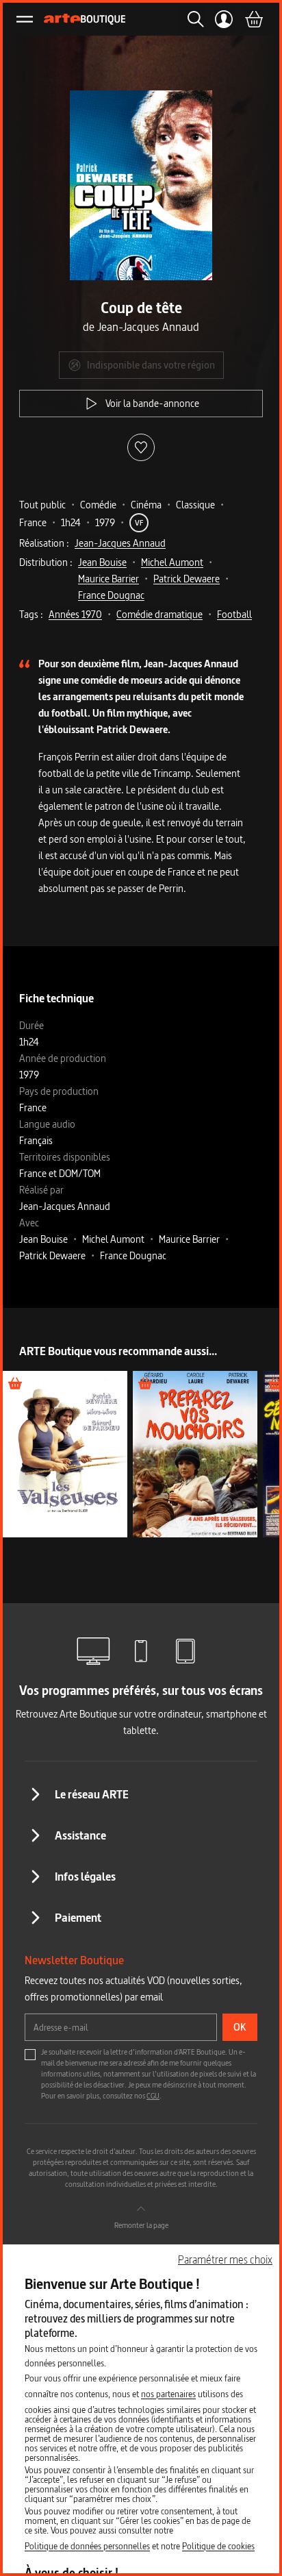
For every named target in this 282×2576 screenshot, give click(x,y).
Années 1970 (75, 614)
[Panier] (253, 19)
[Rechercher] (192, 19)
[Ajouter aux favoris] (141, 447)
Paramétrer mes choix (225, 2259)
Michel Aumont (172, 562)
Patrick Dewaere (187, 579)
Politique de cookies (218, 2546)
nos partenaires (168, 2394)
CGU (153, 2096)
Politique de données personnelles (87, 2546)
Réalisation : (44, 543)
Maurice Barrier (108, 579)
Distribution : (46, 562)
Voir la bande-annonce (152, 403)
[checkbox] (30, 2055)
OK (240, 2027)
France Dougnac (111, 595)
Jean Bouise (102, 562)
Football (234, 614)
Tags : (31, 614)
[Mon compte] (224, 19)
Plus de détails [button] (65, 1454)
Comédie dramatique (159, 614)
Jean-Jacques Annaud (120, 543)
